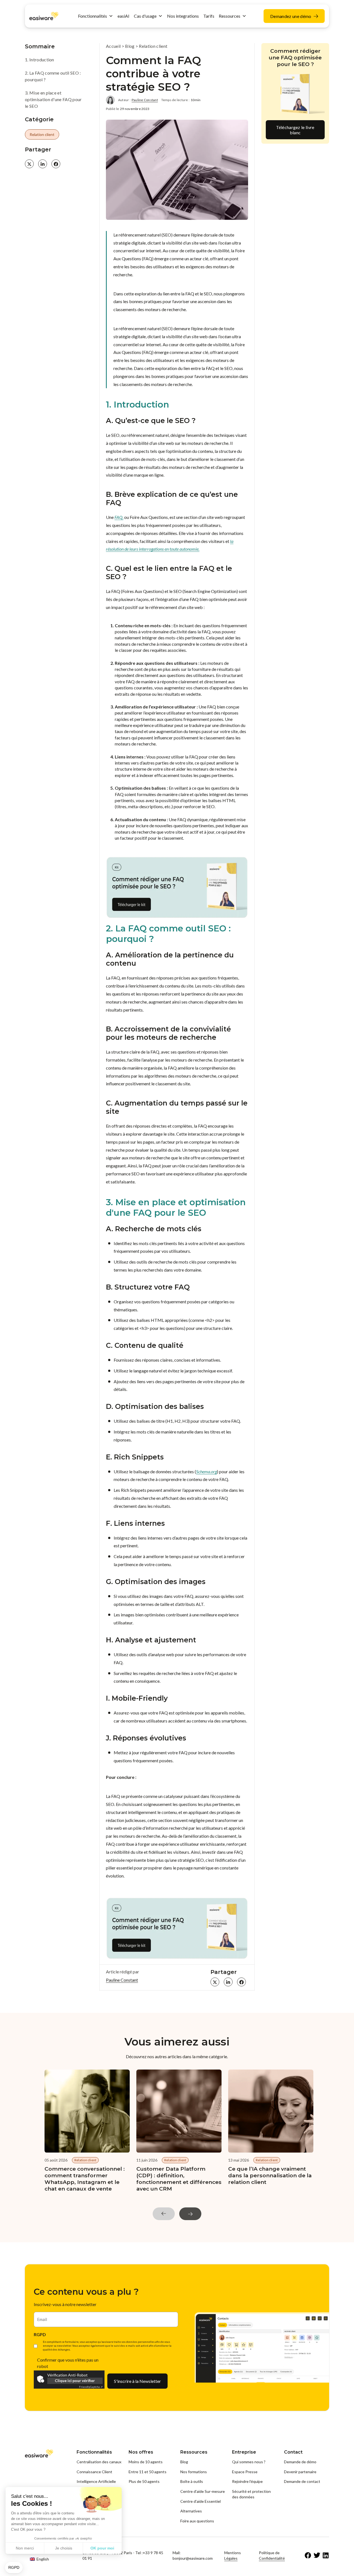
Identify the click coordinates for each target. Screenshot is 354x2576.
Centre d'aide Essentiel (201, 2501)
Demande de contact (302, 2481)
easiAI (123, 16)
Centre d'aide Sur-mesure (203, 2491)
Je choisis (64, 2548)
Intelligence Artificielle (96, 2481)
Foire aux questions (197, 2521)
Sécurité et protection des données (251, 2494)
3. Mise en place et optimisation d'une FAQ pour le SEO (53, 99)
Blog (130, 46)
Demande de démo (300, 2462)
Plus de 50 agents (144, 2481)
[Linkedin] (326, 2556)
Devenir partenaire (300, 2472)
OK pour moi (102, 2548)
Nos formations (194, 2472)
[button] (14, 2568)
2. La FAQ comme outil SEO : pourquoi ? (53, 76)
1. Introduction (40, 60)
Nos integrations (183, 16)
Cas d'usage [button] (145, 16)
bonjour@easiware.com (193, 2558)
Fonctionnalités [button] (93, 16)
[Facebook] (308, 2556)
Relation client (42, 134)
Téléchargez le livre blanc (295, 130)
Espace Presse (245, 2472)
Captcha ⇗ (91, 2387)
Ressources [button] (230, 16)
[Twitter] (317, 2556)
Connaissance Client (94, 2472)
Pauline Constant (145, 100)
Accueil (113, 46)
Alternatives (191, 2511)
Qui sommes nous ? (249, 2462)
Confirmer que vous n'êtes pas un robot (68, 2363)
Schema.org (206, 1471)
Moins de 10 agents (146, 2462)
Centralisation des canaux (99, 2462)
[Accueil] (44, 15)
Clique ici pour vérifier (75, 2381)
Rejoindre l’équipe (247, 2481)
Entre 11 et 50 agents (148, 2472)
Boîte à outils (192, 2481)
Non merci (25, 2548)
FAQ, (119, 517)
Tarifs (209, 16)
